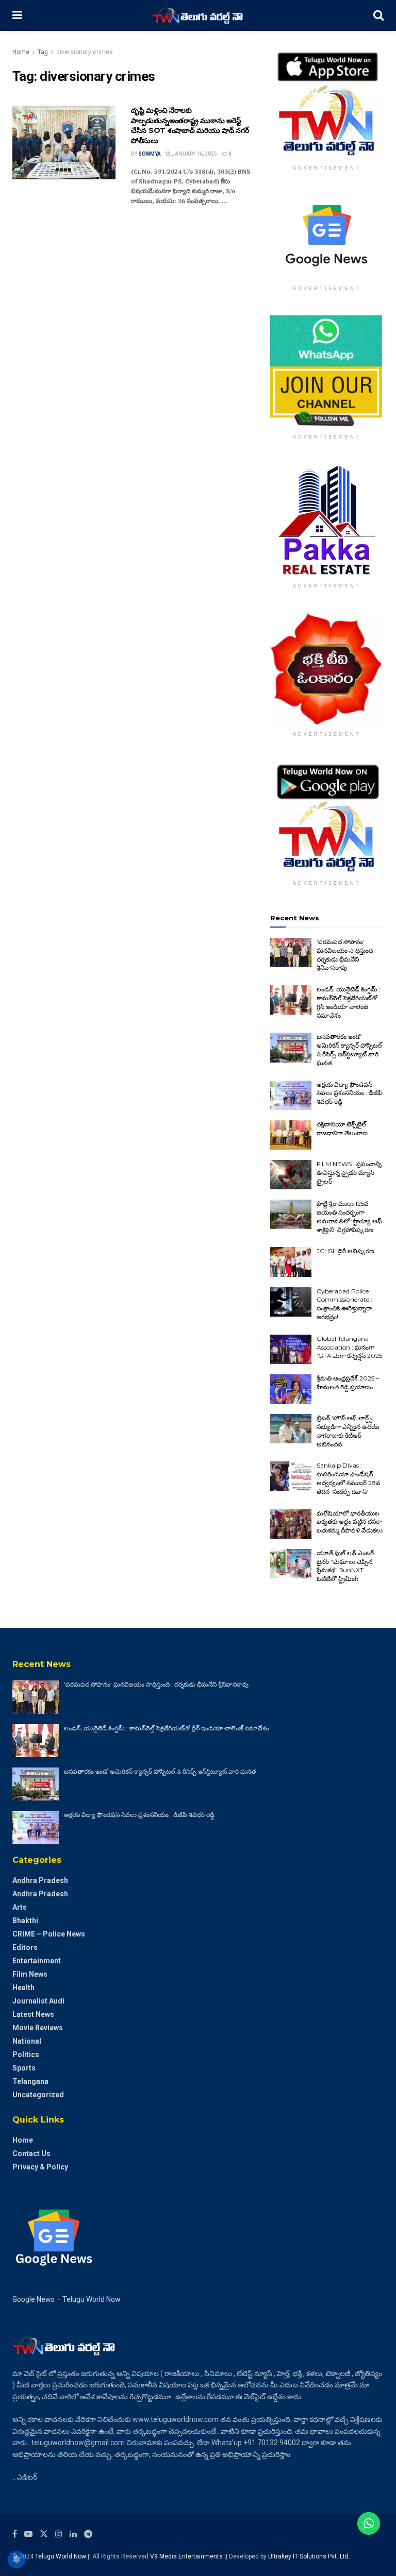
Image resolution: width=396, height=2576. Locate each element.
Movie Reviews (38, 2028)
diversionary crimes (85, 52)
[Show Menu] (17, 15)
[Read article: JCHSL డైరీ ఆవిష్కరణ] (291, 1262)
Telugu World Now (61, 2556)
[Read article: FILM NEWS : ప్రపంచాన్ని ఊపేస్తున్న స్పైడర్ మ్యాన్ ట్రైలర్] (291, 1175)
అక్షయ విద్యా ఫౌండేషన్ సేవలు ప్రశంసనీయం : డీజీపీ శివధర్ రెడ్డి (350, 1093)
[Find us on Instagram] (59, 2534)
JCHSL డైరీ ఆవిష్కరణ (345, 1251)
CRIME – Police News (49, 1934)
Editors (25, 1947)
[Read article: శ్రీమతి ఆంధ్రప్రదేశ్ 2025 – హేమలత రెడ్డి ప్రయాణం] (291, 1389)
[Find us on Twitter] (44, 2534)
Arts (20, 1907)
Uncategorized (38, 2095)
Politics (26, 2055)
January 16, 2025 (194, 154)
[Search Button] (378, 15)
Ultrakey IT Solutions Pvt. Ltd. (309, 2556)
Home (21, 52)
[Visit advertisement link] (327, 103)
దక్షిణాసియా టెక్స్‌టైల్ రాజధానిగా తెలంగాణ (342, 1129)
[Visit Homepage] (198, 15)
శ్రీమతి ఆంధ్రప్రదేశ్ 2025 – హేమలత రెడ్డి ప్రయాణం (348, 1383)
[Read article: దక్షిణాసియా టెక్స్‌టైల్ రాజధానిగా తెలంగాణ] (291, 1135)
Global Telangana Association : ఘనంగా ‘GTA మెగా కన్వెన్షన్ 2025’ (350, 1347)
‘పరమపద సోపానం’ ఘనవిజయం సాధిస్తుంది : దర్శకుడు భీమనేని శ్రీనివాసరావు (346, 955)
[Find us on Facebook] (15, 2534)
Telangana (30, 2081)
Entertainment (37, 1961)
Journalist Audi (38, 2001)
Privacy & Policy (40, 2167)
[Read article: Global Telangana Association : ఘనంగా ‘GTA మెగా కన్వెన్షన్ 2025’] (291, 1349)
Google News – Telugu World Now (67, 2299)
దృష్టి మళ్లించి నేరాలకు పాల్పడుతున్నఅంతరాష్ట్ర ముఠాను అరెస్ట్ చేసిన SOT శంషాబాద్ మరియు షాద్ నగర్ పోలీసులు (190, 125)
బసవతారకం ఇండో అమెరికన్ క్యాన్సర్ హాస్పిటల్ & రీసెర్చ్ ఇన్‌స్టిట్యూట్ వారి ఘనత (349, 1049)
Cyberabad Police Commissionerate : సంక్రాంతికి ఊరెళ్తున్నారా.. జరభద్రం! (346, 1304)
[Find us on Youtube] (28, 2534)
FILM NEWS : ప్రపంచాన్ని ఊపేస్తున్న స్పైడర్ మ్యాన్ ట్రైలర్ (349, 1173)
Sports (24, 2068)
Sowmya (150, 154)
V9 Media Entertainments (187, 2556)
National (27, 2041)
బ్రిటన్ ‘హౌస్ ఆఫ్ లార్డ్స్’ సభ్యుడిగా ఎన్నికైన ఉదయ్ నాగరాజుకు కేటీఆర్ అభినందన (348, 1431)
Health (23, 1988)
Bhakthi (25, 1921)
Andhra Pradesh (40, 1880)
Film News (30, 1974)
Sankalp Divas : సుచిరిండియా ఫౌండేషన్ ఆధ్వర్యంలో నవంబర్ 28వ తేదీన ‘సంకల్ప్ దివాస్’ (349, 1478)
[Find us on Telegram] (88, 2534)
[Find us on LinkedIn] (73, 2534)
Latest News (33, 2014)
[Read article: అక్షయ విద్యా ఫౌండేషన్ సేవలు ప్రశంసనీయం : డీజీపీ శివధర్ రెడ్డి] (291, 1095)
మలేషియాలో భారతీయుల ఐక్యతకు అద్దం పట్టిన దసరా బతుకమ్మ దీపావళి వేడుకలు (350, 1522)
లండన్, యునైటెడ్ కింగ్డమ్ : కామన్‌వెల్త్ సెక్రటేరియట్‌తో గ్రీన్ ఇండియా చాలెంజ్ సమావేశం (349, 1002)
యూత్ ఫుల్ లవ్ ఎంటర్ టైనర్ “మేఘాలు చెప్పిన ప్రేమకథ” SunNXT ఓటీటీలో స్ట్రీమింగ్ (345, 1566)
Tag (43, 52)
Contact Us (31, 2153)
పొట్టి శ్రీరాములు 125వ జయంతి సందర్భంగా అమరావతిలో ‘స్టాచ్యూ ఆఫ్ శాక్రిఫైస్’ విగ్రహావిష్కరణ (349, 1216)
